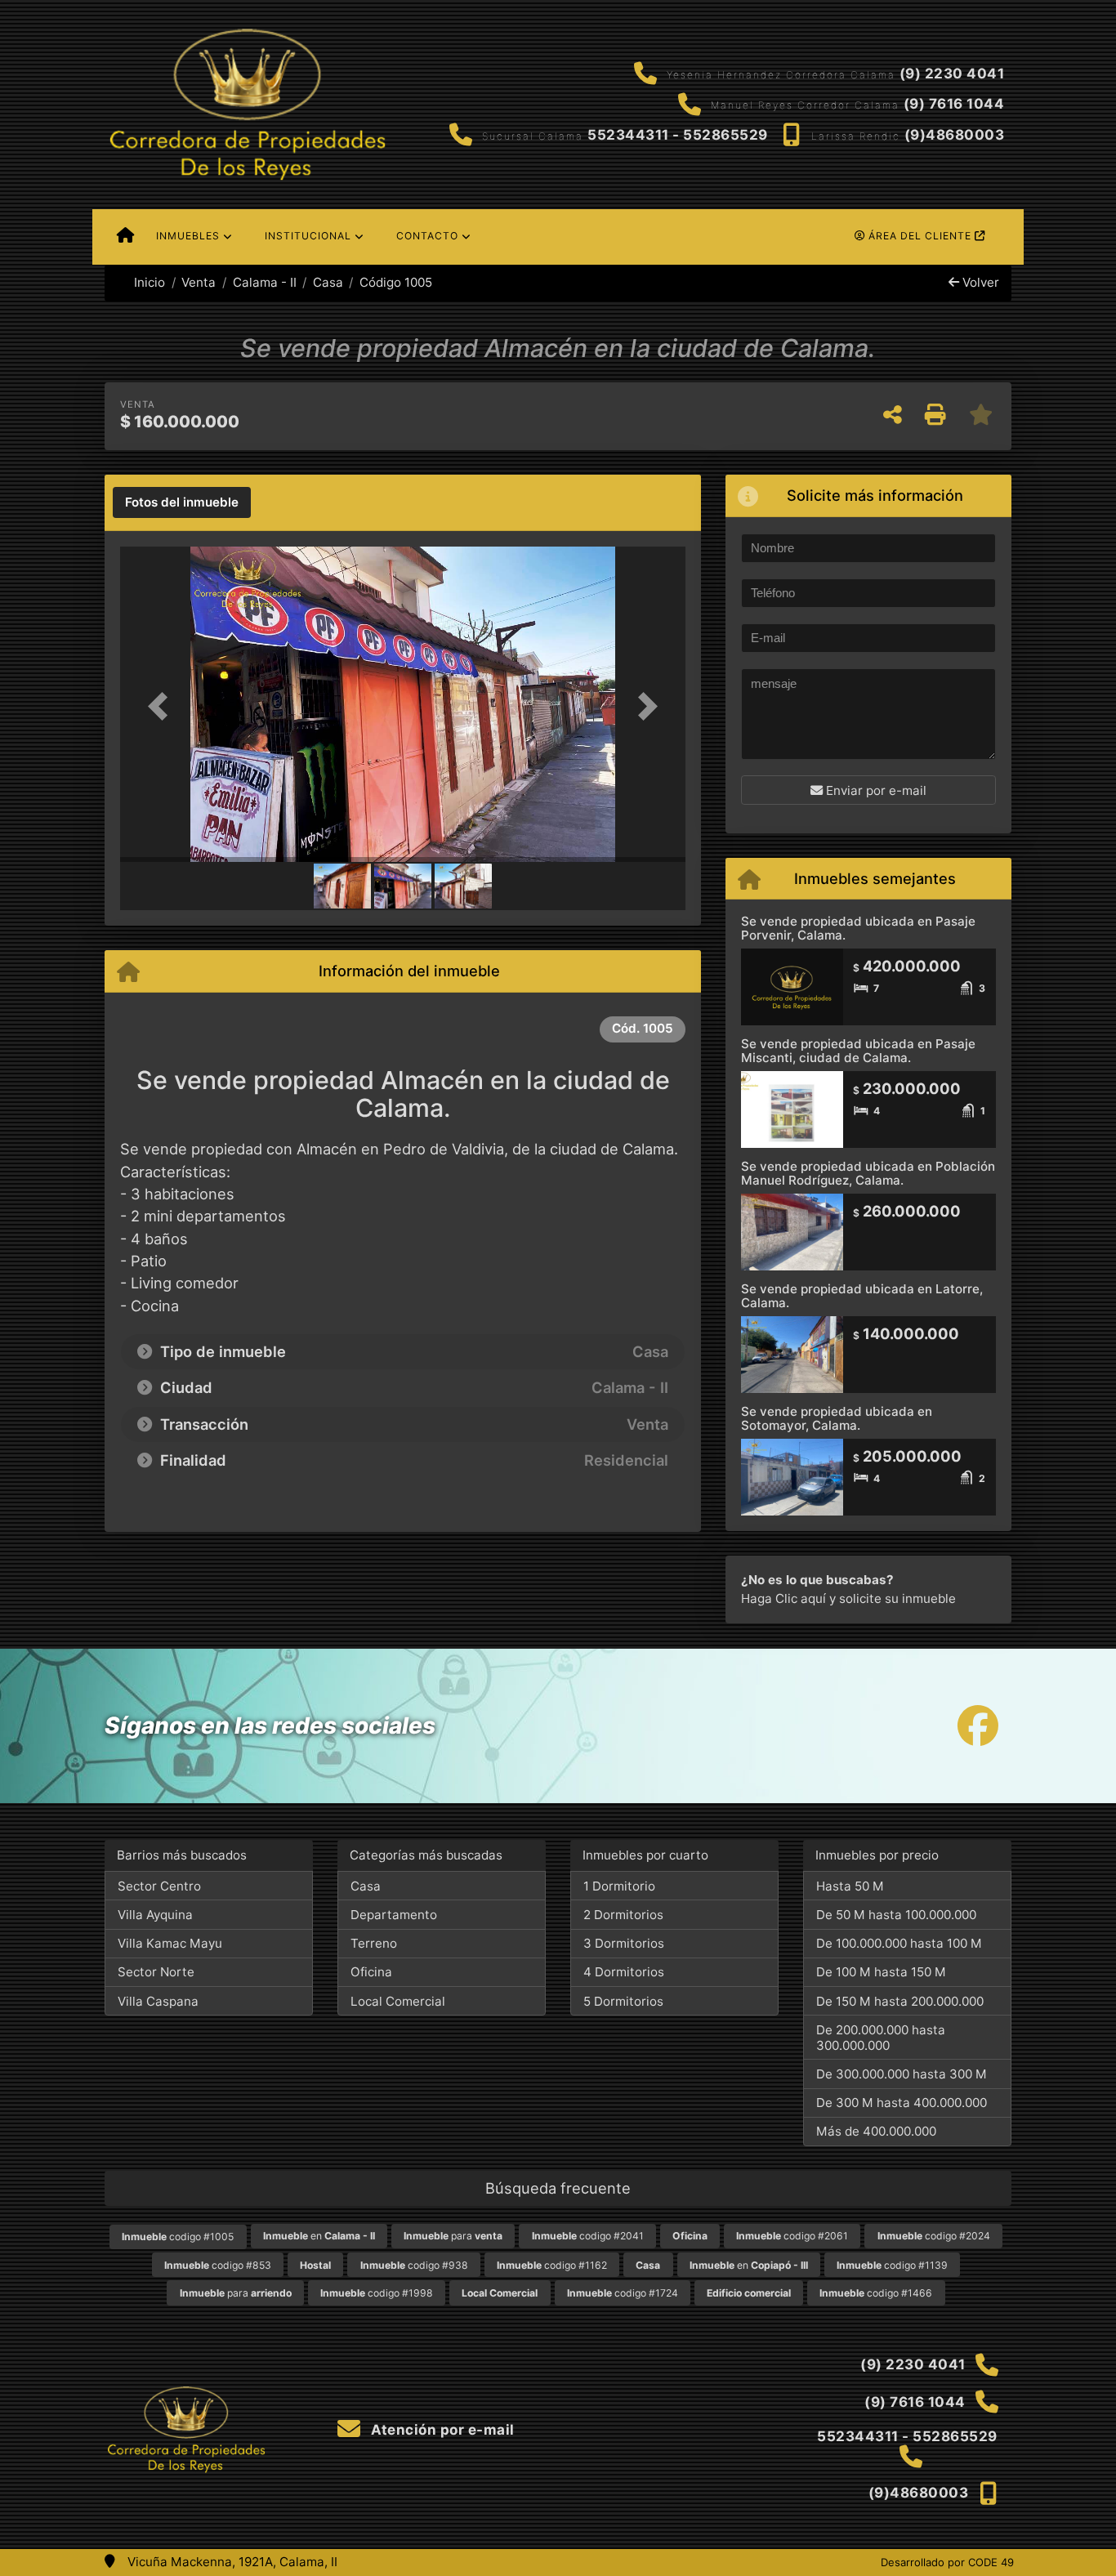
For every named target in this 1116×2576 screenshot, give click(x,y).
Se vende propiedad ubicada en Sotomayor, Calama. (837, 1418)
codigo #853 (218, 2265)
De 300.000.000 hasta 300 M (902, 2074)
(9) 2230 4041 (952, 74)
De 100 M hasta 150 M (881, 1972)
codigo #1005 (178, 2237)
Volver (979, 282)
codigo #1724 (623, 2293)
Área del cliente (920, 236)
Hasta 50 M (850, 1886)
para (453, 2236)
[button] (163, 705)
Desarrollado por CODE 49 (947, 2562)
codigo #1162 (552, 2265)
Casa (328, 282)
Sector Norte (156, 1972)
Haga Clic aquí (783, 1598)
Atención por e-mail (441, 2430)
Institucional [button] (308, 236)
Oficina (371, 1972)
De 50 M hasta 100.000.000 (896, 1915)
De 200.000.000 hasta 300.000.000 (881, 2038)
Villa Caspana (158, 2001)
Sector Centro (159, 1886)
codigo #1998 (377, 2293)
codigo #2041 (588, 2236)
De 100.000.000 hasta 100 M (899, 1943)
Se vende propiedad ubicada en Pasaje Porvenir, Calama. (858, 928)
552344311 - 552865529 (678, 135)
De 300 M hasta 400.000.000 (902, 2103)
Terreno (374, 1943)
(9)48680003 (955, 135)
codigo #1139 (892, 2265)
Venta (199, 282)
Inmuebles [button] (188, 236)
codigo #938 (414, 2265)
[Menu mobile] (125, 237)
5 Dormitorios (623, 2001)
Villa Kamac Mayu (170, 1943)
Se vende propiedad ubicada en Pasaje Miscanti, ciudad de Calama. (858, 1051)
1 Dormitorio (619, 1886)
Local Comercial (398, 2001)
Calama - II (264, 282)
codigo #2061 (792, 2236)
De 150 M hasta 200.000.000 (900, 2001)
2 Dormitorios (623, 1915)
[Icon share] (978, 1726)
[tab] (182, 502)
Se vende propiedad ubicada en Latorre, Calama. (862, 1296)
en (319, 2236)
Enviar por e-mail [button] (875, 790)
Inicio (148, 282)
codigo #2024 (934, 2236)
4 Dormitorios (624, 1972)
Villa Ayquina (155, 1915)
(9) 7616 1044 (954, 104)
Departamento (394, 1915)
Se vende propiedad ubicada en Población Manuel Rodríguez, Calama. (868, 1173)
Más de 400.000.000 (876, 2131)
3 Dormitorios (624, 1943)
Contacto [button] (427, 236)
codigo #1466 (876, 2293)
